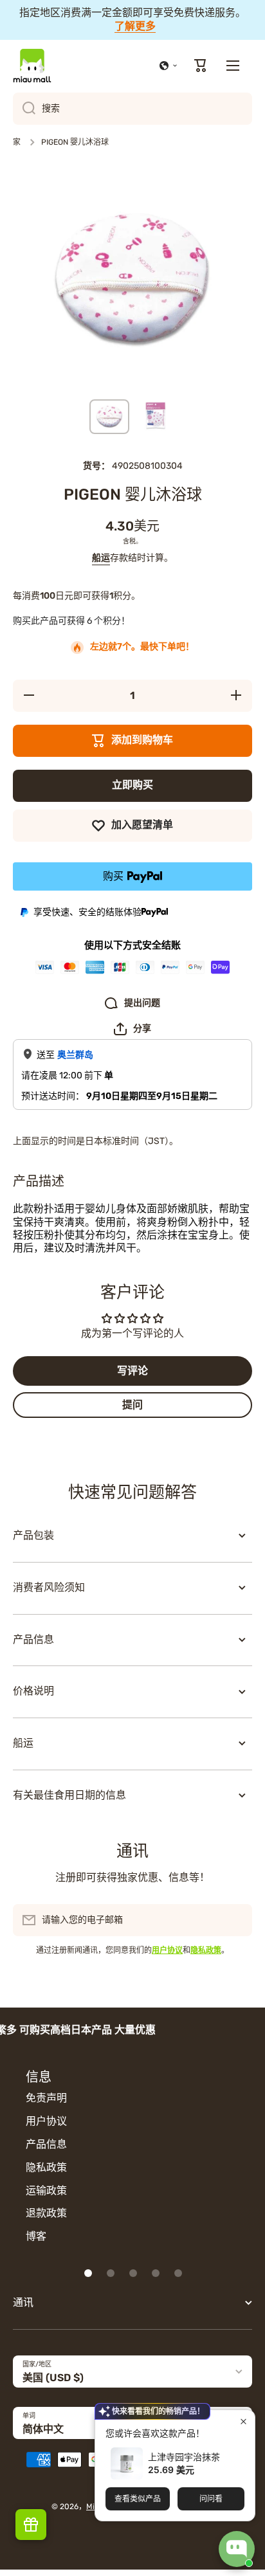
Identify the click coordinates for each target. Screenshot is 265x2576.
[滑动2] (111, 2273)
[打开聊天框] (237, 2549)
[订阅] (236, 1920)
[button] (169, 66)
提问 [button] (132, 1405)
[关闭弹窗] (243, 2421)
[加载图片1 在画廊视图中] (109, 417)
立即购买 (132, 785)
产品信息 (46, 2144)
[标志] (32, 66)
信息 (39, 2077)
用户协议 (46, 2121)
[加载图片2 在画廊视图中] (156, 417)
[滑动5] (178, 2273)
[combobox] (132, 109)
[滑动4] (156, 2273)
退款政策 (46, 2213)
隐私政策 (46, 2167)
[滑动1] (88, 2273)
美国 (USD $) (53, 2378)
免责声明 (46, 2098)
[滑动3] (133, 2273)
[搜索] (24, 109)
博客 (36, 2236)
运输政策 (46, 2191)
